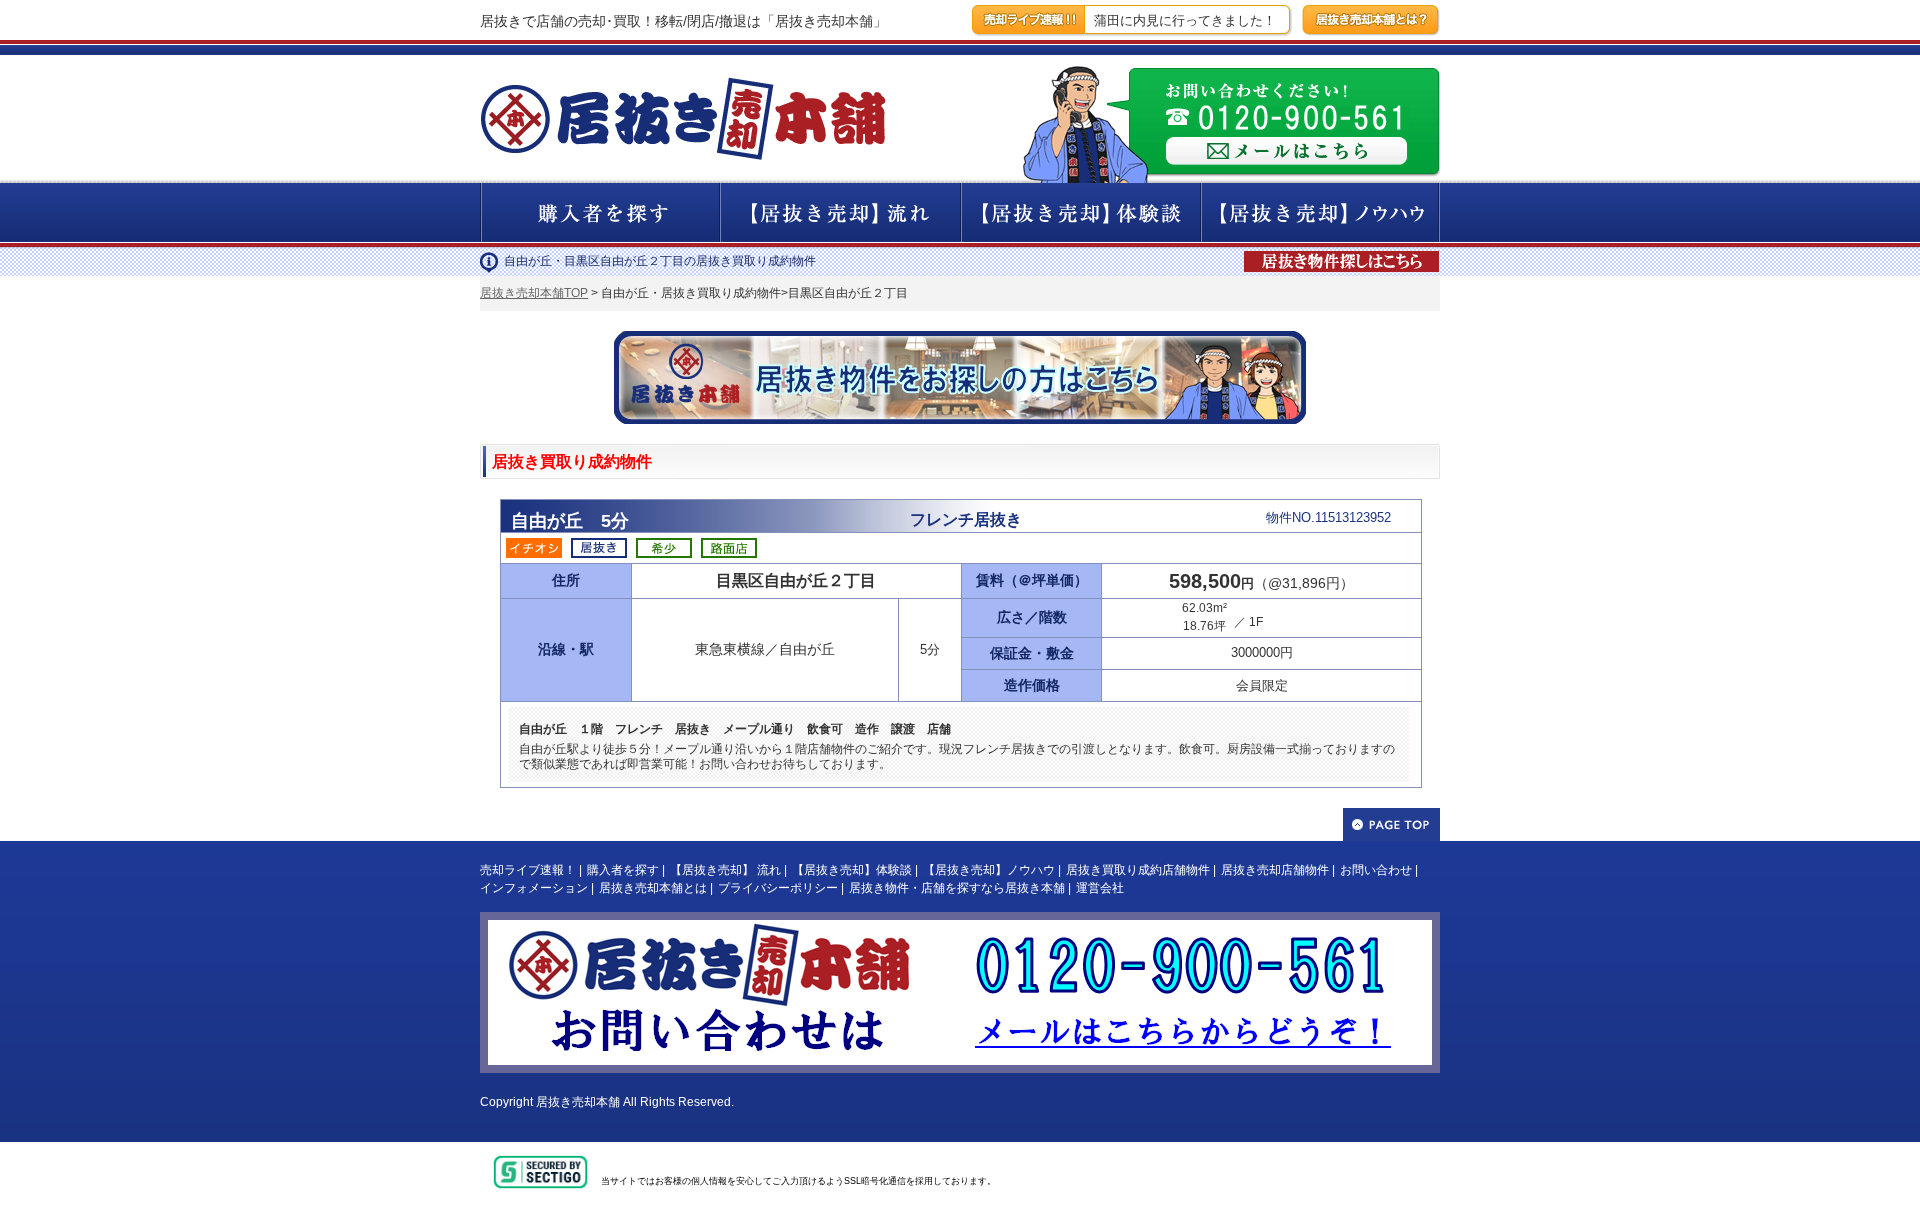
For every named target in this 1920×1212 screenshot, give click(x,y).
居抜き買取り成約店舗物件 (1138, 870)
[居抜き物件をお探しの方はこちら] (960, 338)
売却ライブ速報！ (528, 870)
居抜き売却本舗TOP (534, 293)
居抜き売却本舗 (578, 1102)
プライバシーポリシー (778, 888)
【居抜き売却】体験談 (852, 870)
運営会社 (1100, 888)
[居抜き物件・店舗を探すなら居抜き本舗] (1344, 252)
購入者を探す (623, 870)
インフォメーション (534, 888)
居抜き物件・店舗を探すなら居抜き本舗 (957, 888)
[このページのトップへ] (1391, 824)
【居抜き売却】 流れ (725, 870)
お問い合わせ (1376, 870)
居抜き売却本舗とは (653, 888)
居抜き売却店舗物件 (1275, 870)
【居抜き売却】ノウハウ (989, 870)
